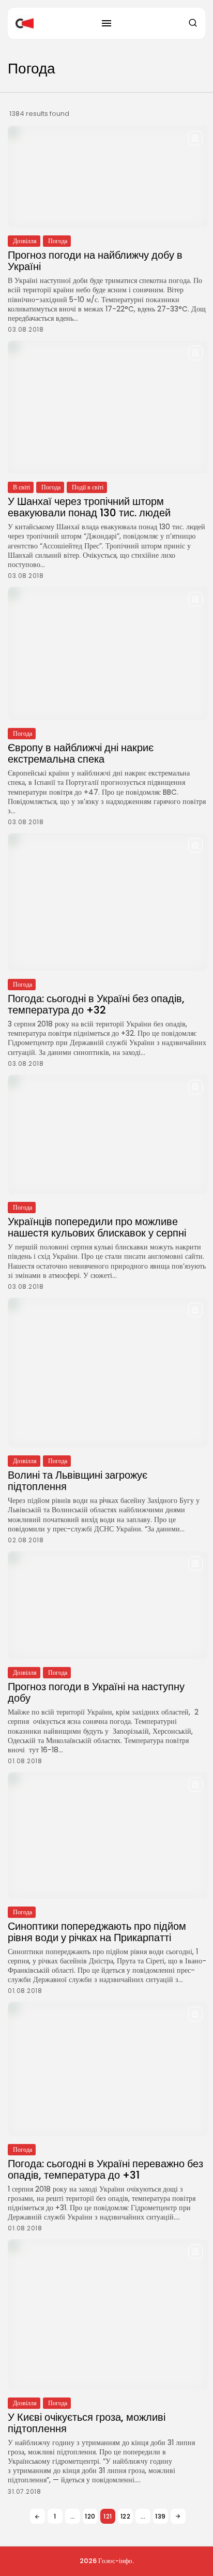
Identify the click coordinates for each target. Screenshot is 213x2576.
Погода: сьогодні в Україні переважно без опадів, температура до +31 (105, 2169)
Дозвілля (25, 241)
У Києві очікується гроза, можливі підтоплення (87, 2423)
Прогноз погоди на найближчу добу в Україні (95, 261)
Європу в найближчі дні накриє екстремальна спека (81, 753)
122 (126, 2516)
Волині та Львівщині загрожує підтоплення (78, 1481)
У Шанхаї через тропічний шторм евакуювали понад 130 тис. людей (89, 507)
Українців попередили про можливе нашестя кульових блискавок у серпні (97, 1227)
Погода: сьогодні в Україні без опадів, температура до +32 (96, 1004)
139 (161, 2516)
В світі (21, 487)
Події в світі (88, 487)
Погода (58, 241)
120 (90, 2516)
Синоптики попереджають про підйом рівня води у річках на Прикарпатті (97, 1932)
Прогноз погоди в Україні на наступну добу (96, 1692)
